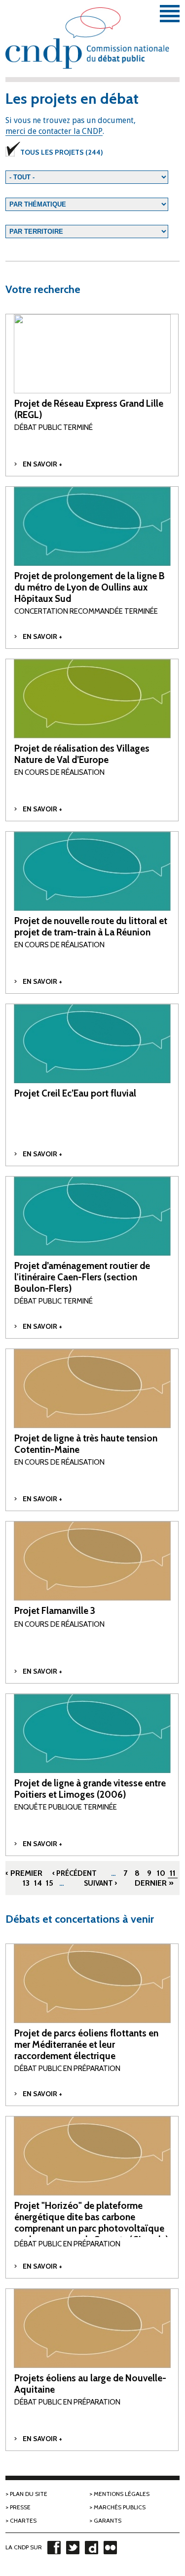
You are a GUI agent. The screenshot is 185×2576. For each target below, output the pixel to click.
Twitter (73, 2547)
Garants (108, 2520)
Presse (20, 2507)
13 (26, 1883)
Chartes (23, 2520)
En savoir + (42, 464)
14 (38, 1883)
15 (50, 1883)
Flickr (110, 2547)
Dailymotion (91, 2547)
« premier (23, 1873)
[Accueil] (92, 45)
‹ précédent (74, 1873)
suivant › (100, 1883)
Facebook (54, 2547)
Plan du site (29, 2494)
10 (161, 1873)
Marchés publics (120, 2507)
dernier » (154, 1883)
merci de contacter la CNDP (54, 131)
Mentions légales (122, 2494)
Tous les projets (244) (62, 152)
